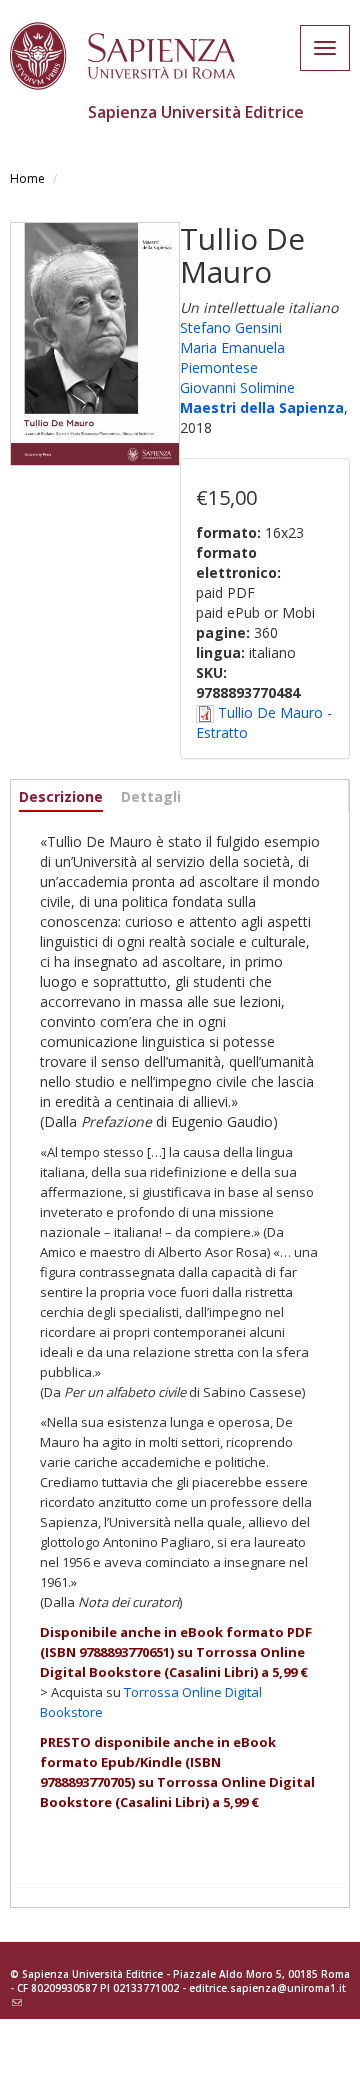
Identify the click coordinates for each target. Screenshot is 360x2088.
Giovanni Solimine (237, 387)
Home (27, 178)
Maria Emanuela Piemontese (232, 357)
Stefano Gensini (231, 327)
